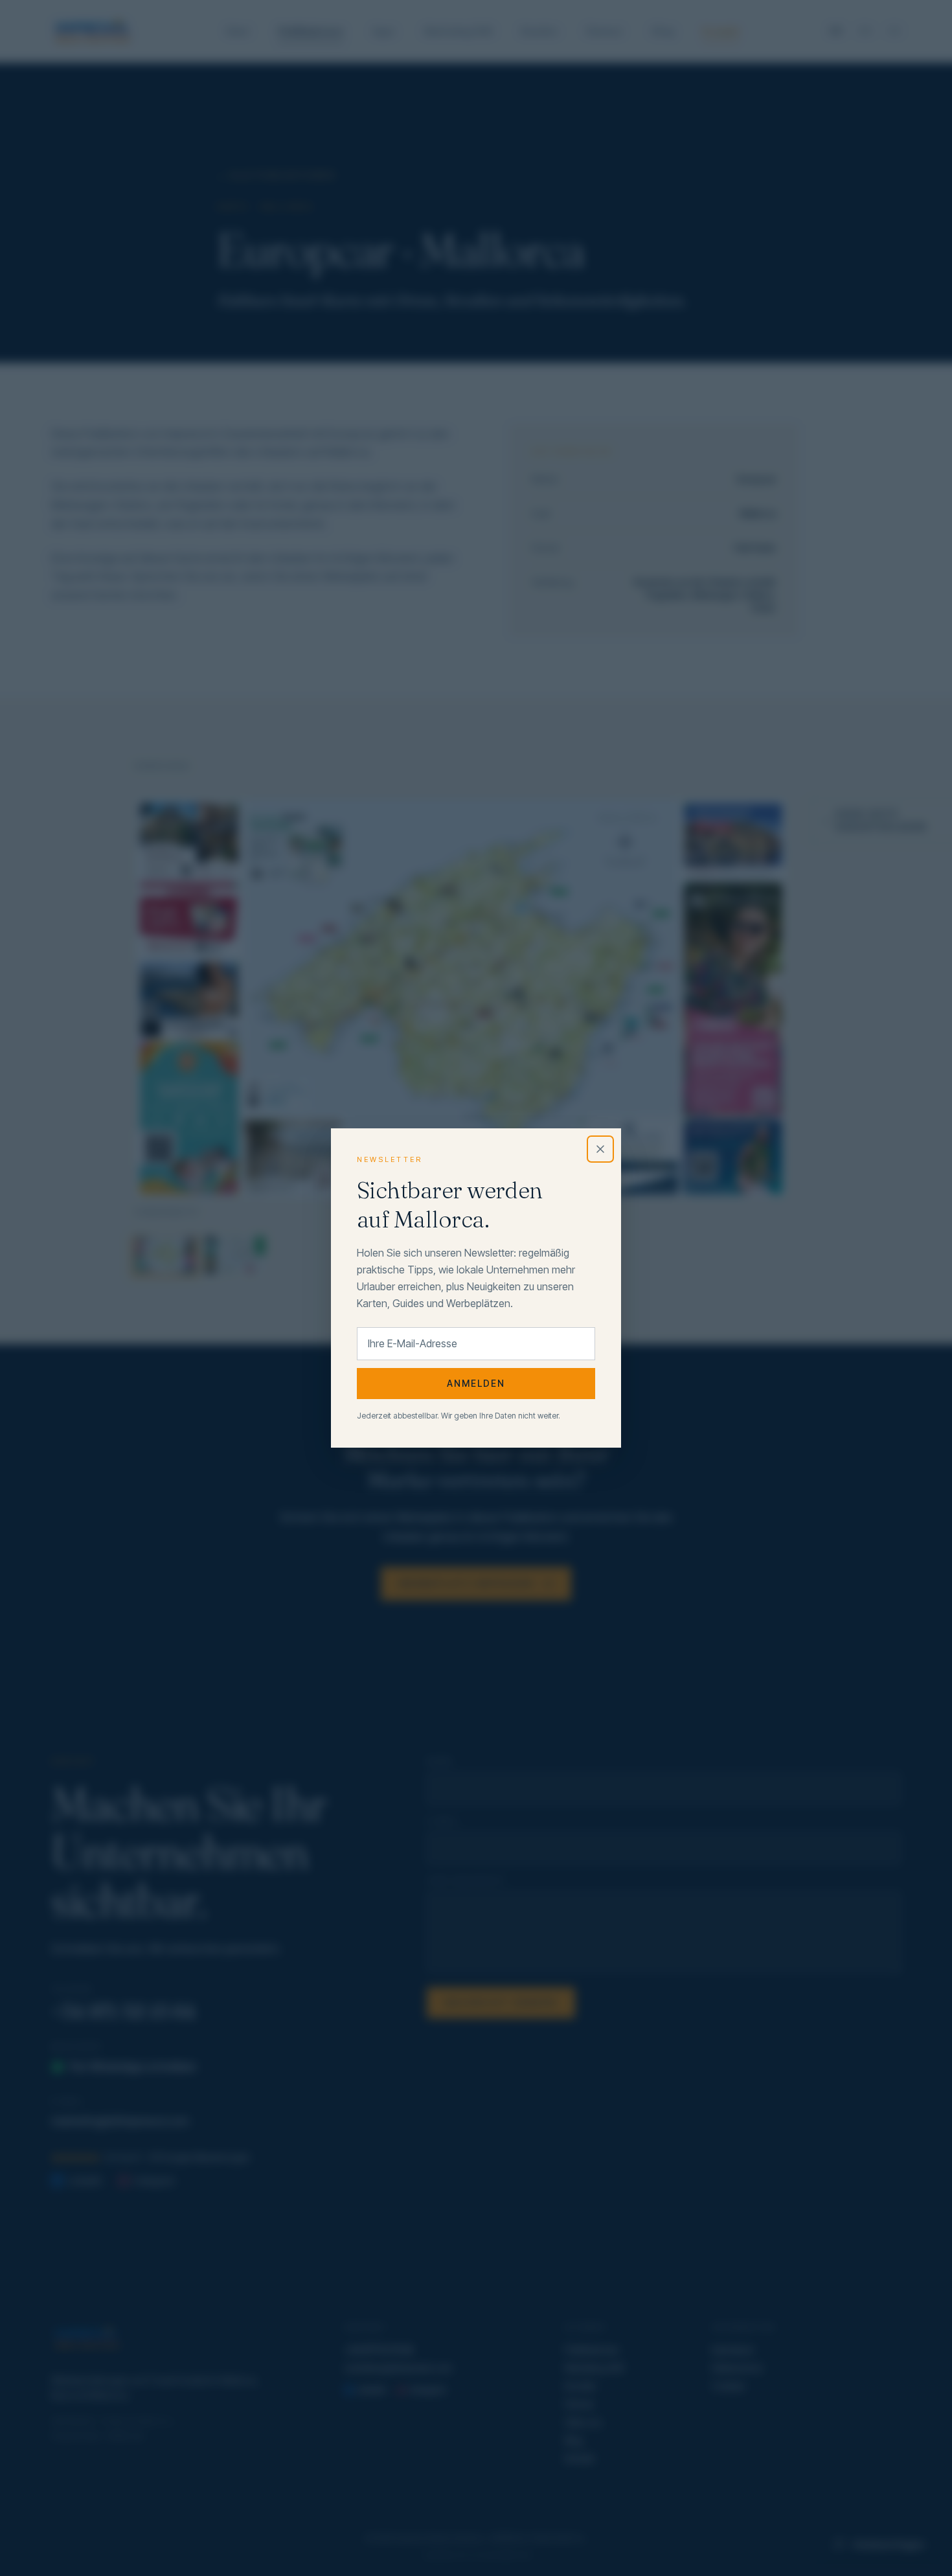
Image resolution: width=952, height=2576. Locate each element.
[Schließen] (600, 1149)
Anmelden (476, 1383)
